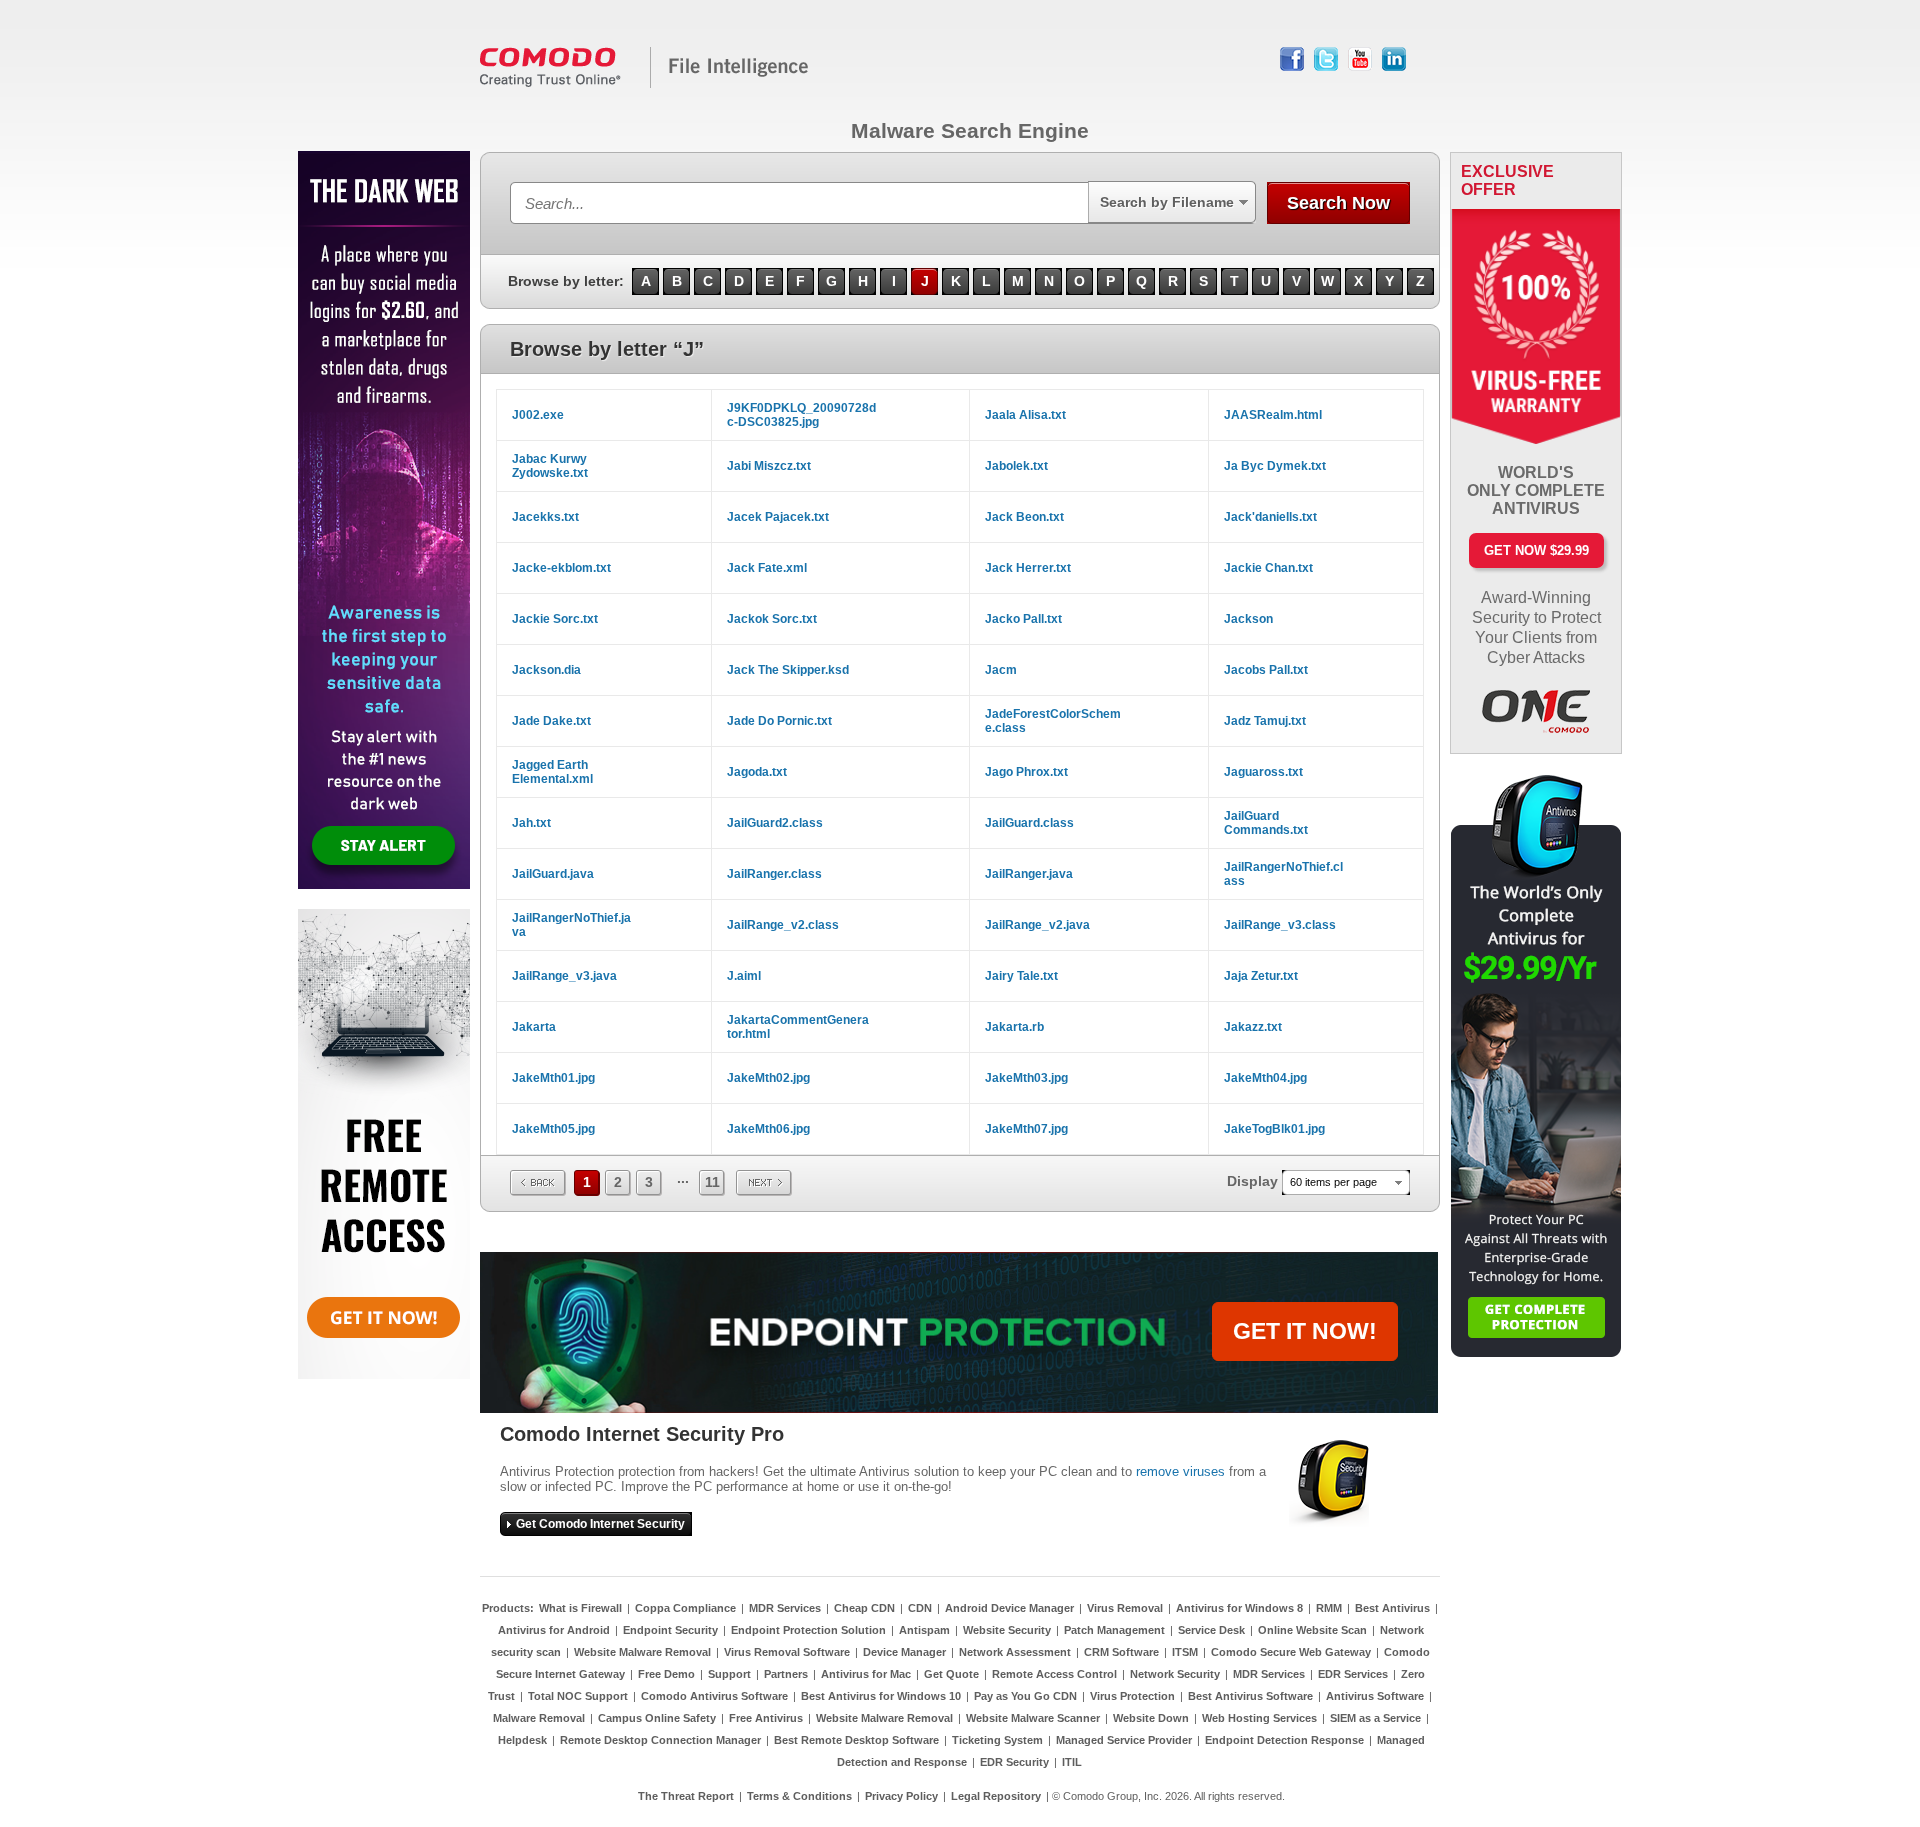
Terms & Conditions (799, 1796)
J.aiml (744, 976)
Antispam (924, 1630)
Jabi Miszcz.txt (769, 466)
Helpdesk (522, 1740)
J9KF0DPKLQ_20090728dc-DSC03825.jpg (801, 415)
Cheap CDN (864, 1608)
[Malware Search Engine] (645, 84)
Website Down (1151, 1718)
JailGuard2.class (775, 823)
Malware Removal (539, 1718)
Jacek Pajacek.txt (778, 517)
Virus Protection (1132, 1696)
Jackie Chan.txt (1268, 568)
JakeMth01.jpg (553, 1078)
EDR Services (1353, 1674)
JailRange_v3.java (564, 976)
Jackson (1248, 619)
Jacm (1001, 670)
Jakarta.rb (1014, 1027)
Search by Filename (1167, 202)
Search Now (1338, 203)
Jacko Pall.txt (1023, 619)
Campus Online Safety (657, 1718)
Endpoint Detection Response (1284, 1740)
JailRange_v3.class (1280, 925)
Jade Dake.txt (551, 721)
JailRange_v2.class (783, 925)
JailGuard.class (1029, 823)
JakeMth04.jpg (1265, 1078)
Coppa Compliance (685, 1608)
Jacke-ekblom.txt (561, 568)
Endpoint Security (670, 1630)
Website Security (1007, 1630)
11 (712, 1182)
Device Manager (904, 1652)
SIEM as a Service (1375, 1718)
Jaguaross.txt (1263, 772)
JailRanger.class (774, 874)
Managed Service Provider (1124, 1740)
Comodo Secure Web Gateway (1291, 1652)
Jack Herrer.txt (1028, 568)
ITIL (1072, 1762)
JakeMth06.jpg (768, 1129)
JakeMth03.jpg (1026, 1078)
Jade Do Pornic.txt (779, 721)
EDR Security (1014, 1762)
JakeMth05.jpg (553, 1129)
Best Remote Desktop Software (856, 1740)
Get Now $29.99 (1536, 550)
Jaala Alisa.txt (1025, 415)
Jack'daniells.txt (1270, 517)
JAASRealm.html (1273, 415)
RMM (1329, 1608)
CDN (920, 1608)
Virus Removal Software (787, 1652)
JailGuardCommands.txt (1266, 823)
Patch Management (1114, 1630)
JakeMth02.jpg (768, 1078)
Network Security (1175, 1674)
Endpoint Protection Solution (808, 1630)
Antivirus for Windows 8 (1239, 1608)
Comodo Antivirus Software (714, 1696)
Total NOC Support (578, 1696)
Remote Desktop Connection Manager (660, 1740)
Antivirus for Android (554, 1630)
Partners (786, 1674)
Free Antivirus (766, 1718)
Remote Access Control (1054, 1674)
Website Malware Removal (642, 1652)
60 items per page (1333, 1182)
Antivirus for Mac (866, 1674)
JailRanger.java (1029, 874)
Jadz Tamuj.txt (1265, 721)
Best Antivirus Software (1250, 1696)
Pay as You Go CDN (1025, 1696)
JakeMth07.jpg (1026, 1129)
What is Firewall (580, 1608)
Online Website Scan (1312, 1630)
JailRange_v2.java (1037, 925)
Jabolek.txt (1016, 466)
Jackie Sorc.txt (555, 619)
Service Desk (1211, 1630)
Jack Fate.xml (767, 568)
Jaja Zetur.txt (1261, 976)
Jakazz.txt (1253, 1027)
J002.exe (538, 415)
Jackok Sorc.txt (772, 619)
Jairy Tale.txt (1021, 976)
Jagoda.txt (757, 772)
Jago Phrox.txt (1026, 772)
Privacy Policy (901, 1796)
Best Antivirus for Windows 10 (881, 1696)
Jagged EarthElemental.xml (552, 772)
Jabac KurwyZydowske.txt (550, 466)
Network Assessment (1015, 1652)
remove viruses (1180, 1471)
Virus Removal (1125, 1608)
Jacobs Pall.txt (1266, 670)
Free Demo (666, 1674)
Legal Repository (996, 1796)
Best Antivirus (1392, 1608)
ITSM (1185, 1652)
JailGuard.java (553, 874)
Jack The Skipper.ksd (788, 670)
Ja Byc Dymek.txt (1275, 466)
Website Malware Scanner (1033, 1718)
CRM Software (1121, 1652)
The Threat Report (686, 1796)
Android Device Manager (1009, 1608)
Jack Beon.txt (1024, 517)
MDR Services (785, 1608)
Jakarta (534, 1027)
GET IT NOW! (1305, 1331)
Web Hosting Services (1259, 1718)
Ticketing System (997, 1740)
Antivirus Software (1375, 1696)
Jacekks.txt (545, 517)
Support (729, 1674)
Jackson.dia (546, 670)
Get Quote (951, 1674)
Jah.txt (531, 823)
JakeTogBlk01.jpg (1274, 1129)
